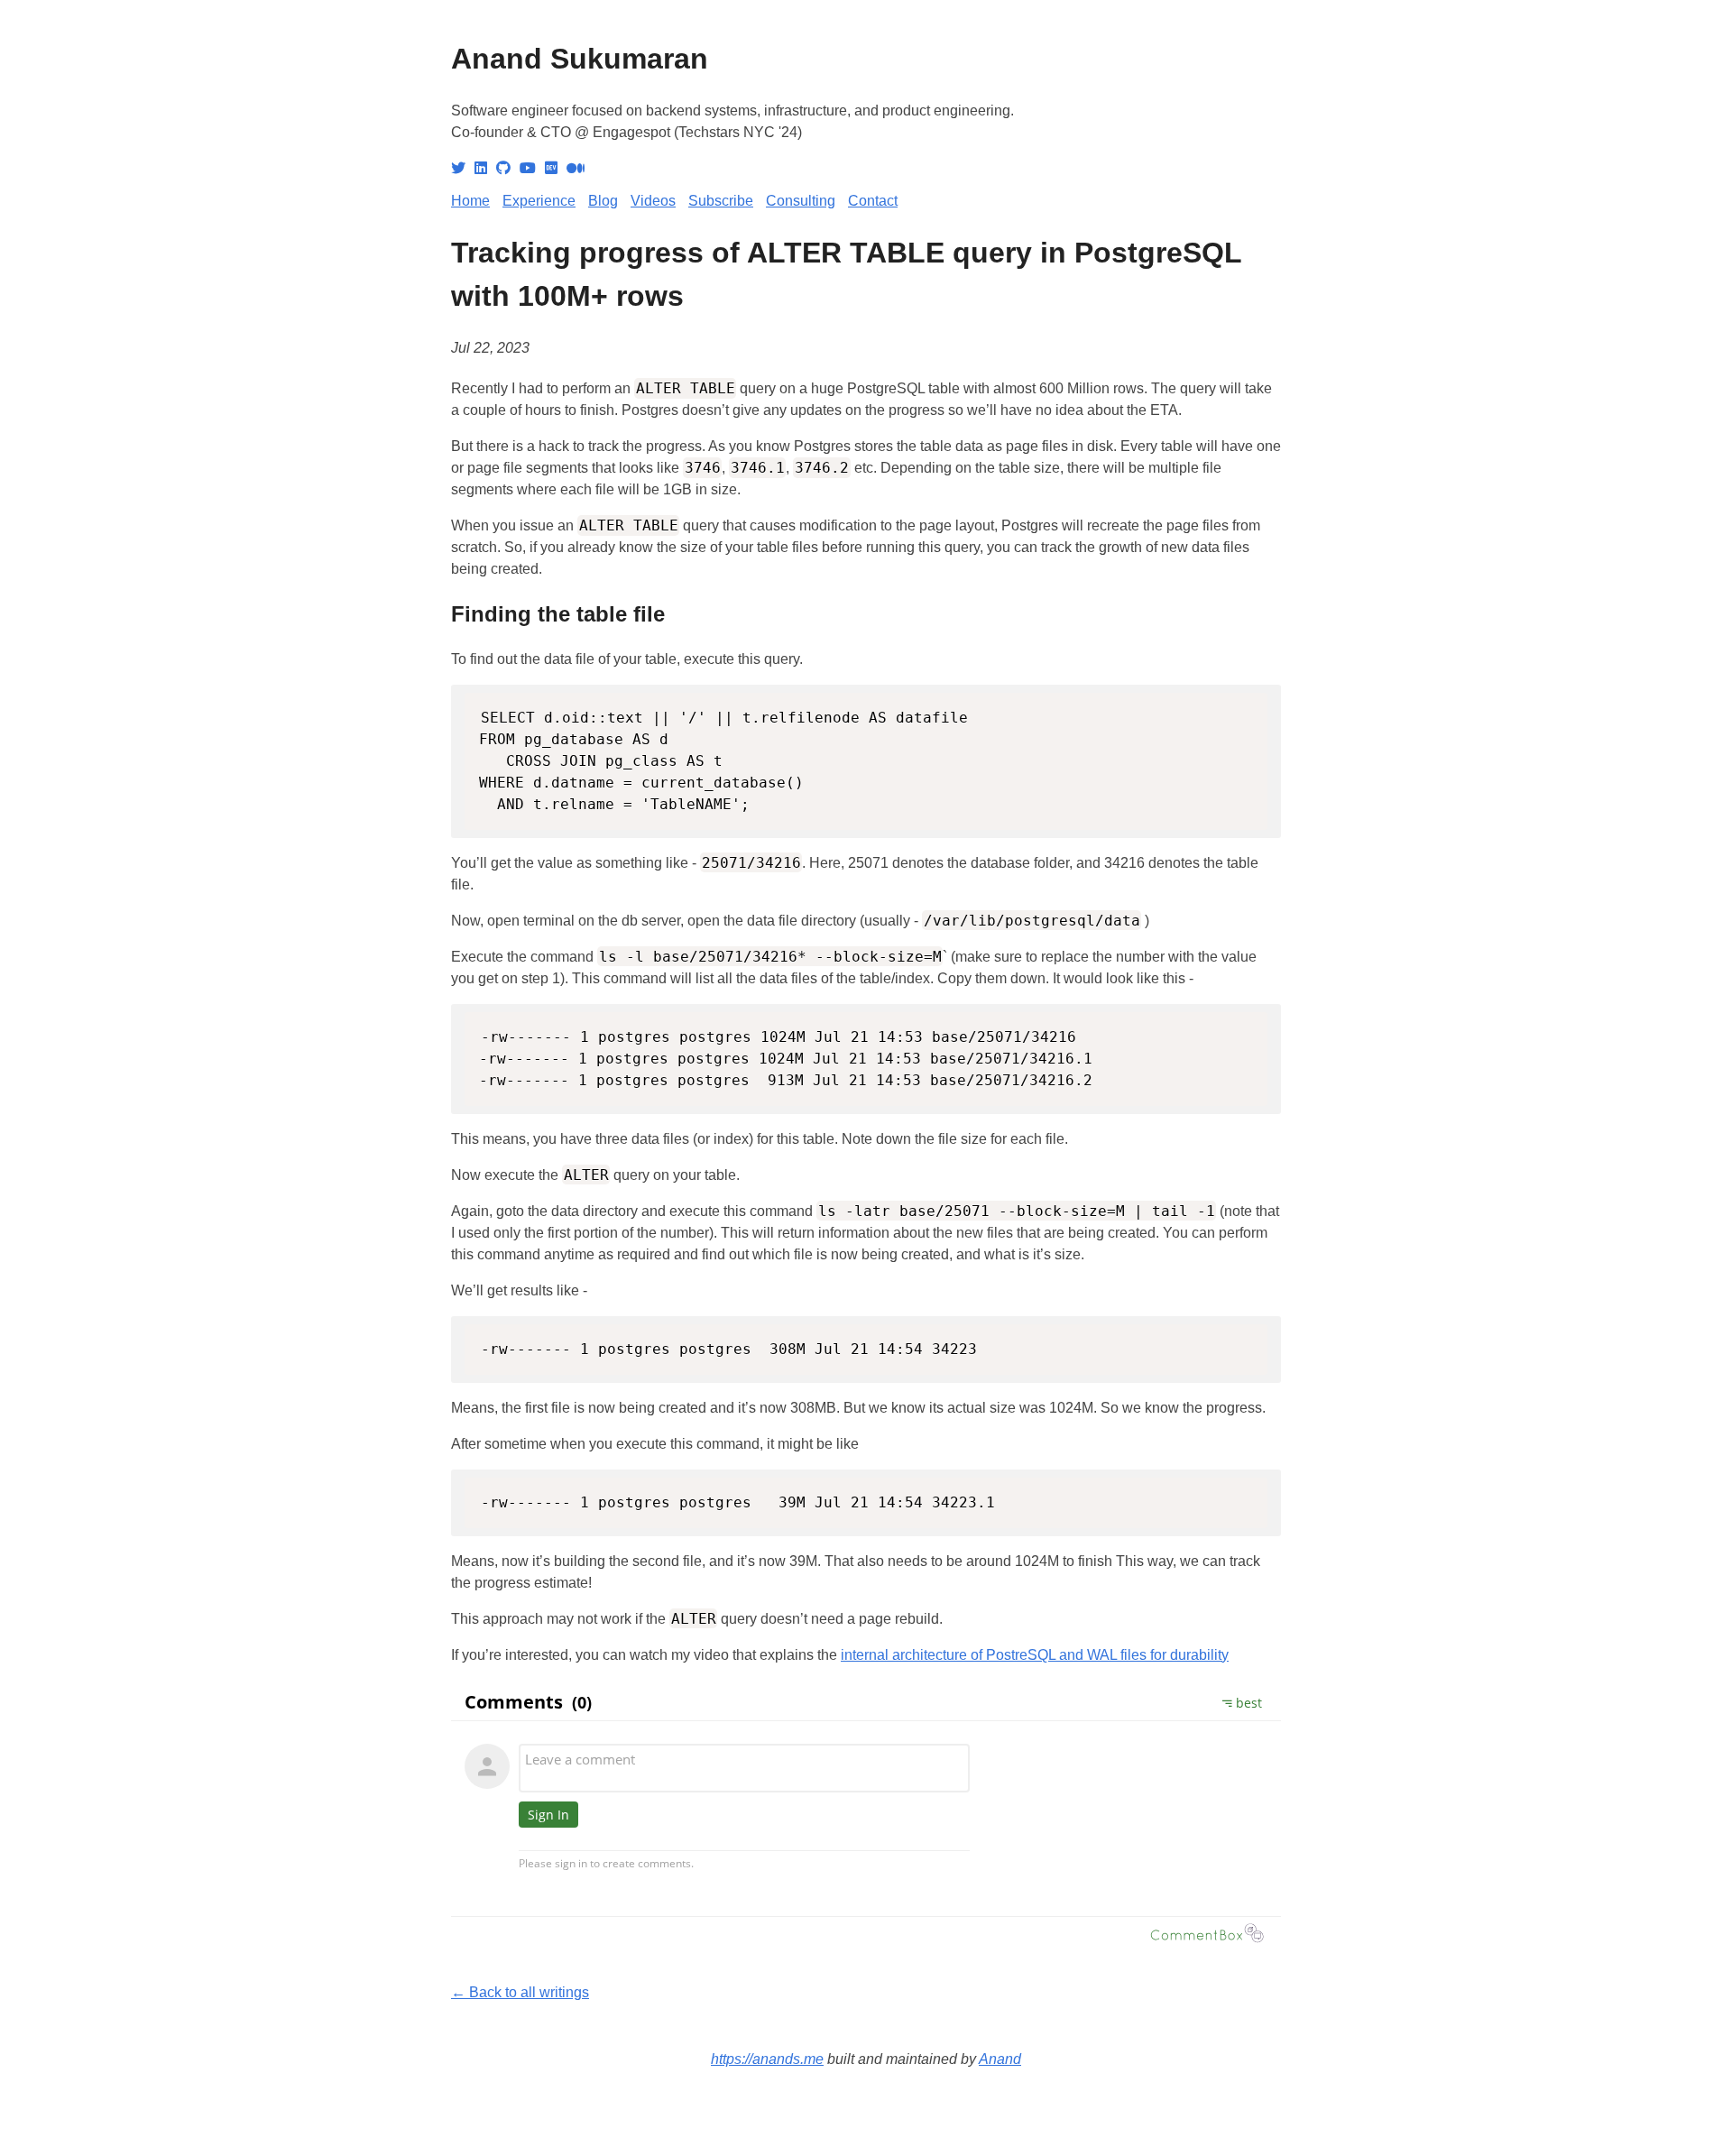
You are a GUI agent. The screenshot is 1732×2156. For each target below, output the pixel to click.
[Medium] (576, 168)
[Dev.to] (551, 168)
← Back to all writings (520, 1992)
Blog (603, 201)
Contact (873, 201)
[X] (458, 168)
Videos (653, 201)
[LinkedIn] (481, 168)
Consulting (801, 201)
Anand (1000, 2059)
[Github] (503, 168)
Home (470, 201)
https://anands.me (767, 2059)
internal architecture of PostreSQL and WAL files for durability (1035, 1655)
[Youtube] (528, 168)
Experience (539, 201)
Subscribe (721, 201)
